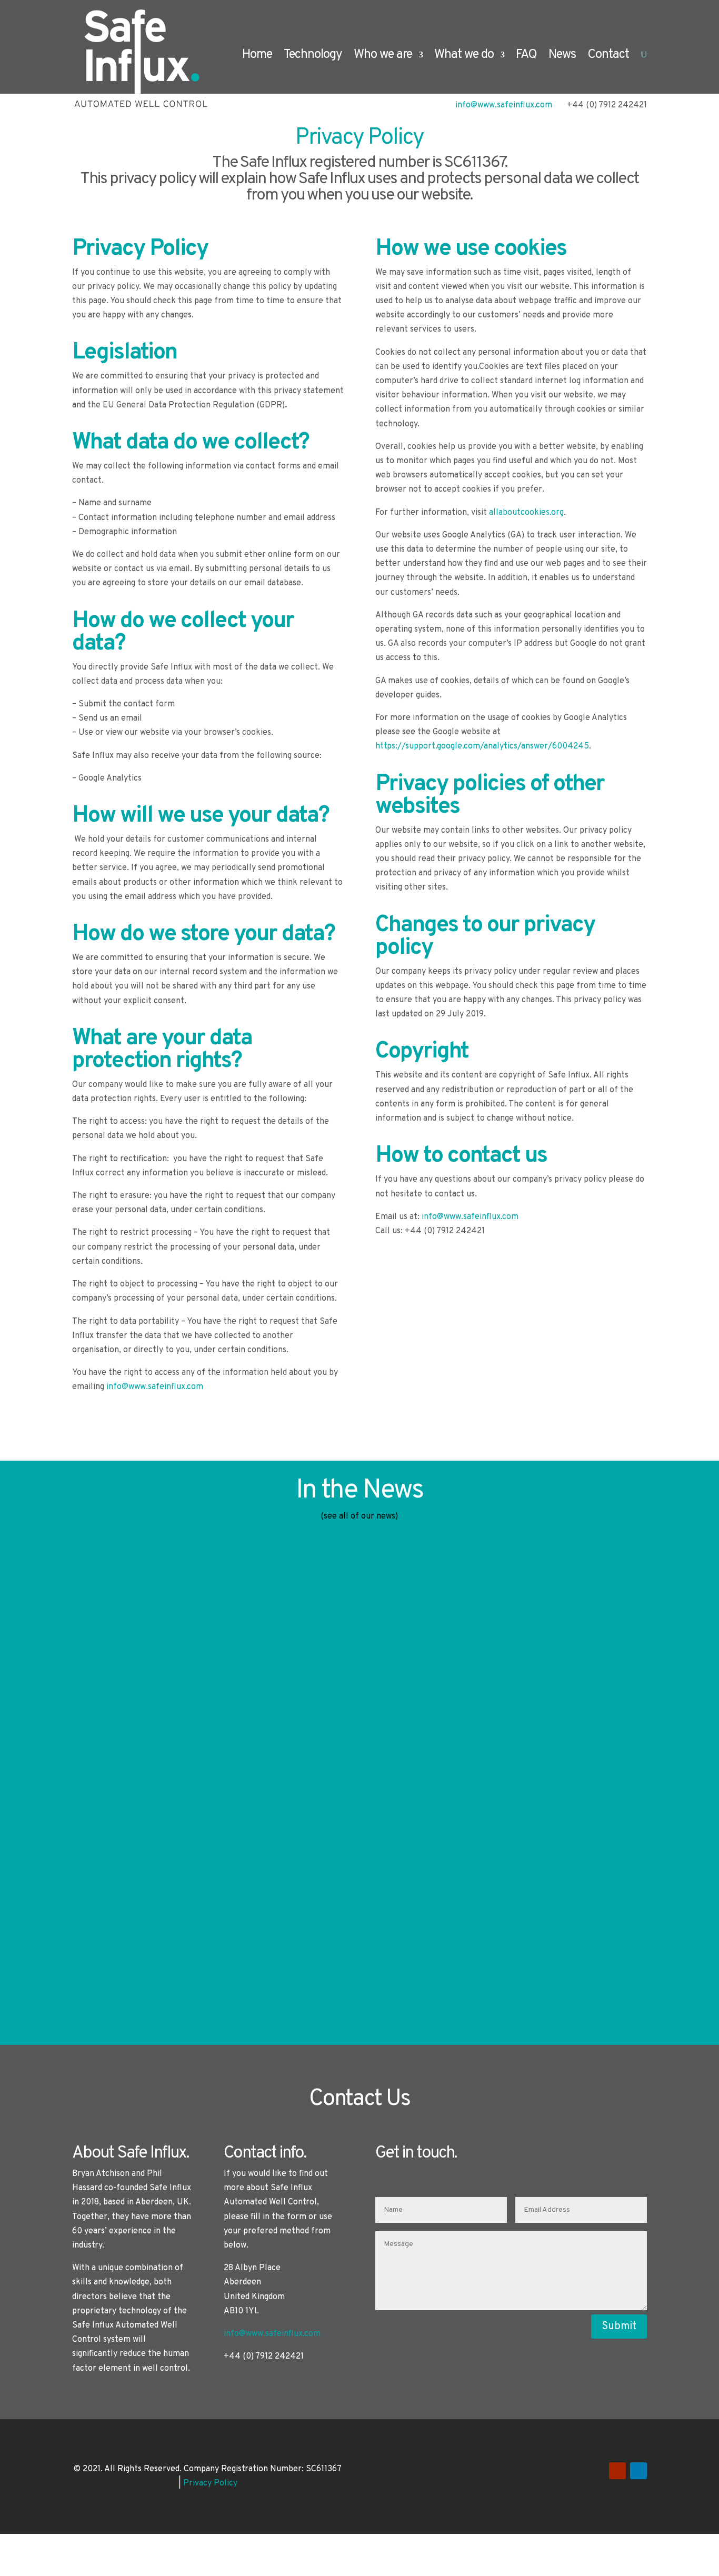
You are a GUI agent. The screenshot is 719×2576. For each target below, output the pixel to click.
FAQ (526, 55)
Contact (608, 55)
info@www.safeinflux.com (155, 1387)
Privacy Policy (210, 2483)
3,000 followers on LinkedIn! (188, 1603)
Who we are (383, 55)
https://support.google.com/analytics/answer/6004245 (482, 746)
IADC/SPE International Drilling (199, 1883)
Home (257, 55)
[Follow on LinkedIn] (638, 2471)
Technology (313, 55)
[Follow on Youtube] (617, 2471)
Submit (619, 2327)
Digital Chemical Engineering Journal (222, 1743)
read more (102, 1673)
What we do (464, 55)
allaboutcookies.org (526, 513)
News (562, 55)
